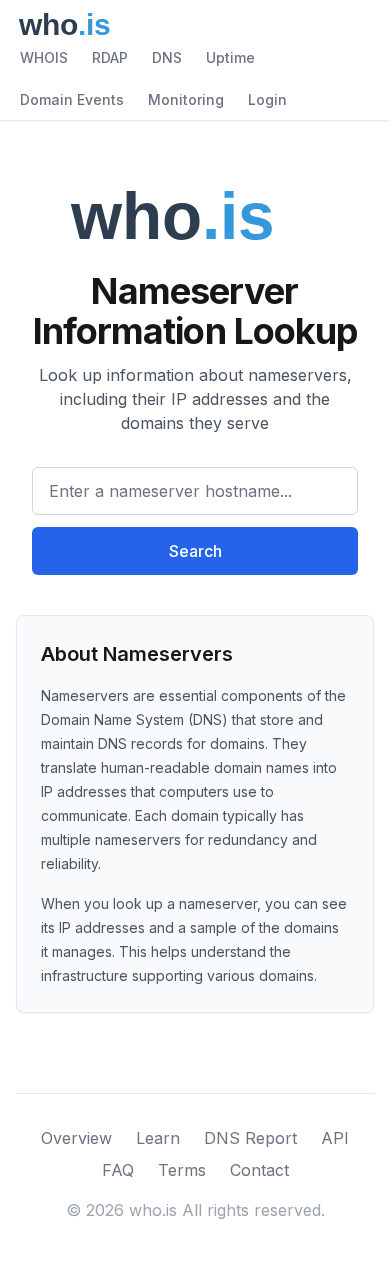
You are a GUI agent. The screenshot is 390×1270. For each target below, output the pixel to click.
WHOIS (44, 57)
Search (195, 551)
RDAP (110, 57)
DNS (167, 57)
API (335, 1138)
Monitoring (186, 99)
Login (267, 99)
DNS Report (250, 1138)
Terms (182, 1170)
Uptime (230, 57)
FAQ (118, 1170)
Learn (158, 1138)
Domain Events (72, 99)
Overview (76, 1138)
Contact (259, 1170)
